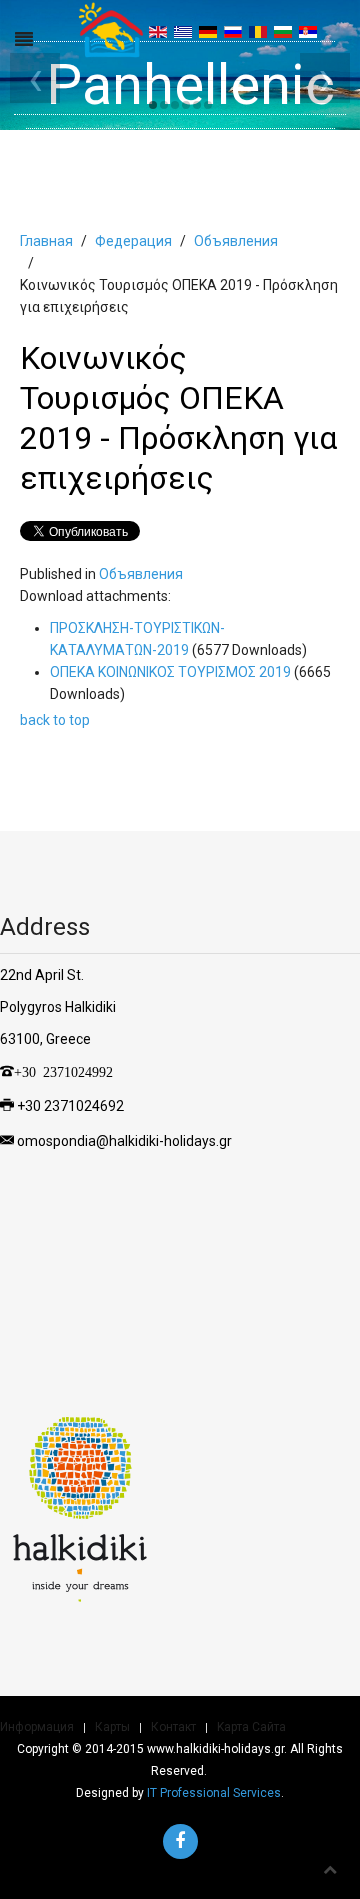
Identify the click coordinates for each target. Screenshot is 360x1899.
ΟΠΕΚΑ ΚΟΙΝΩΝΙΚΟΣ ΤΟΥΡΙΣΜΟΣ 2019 (172, 672)
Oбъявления (236, 241)
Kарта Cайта (251, 1727)
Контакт (173, 1727)
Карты (112, 1727)
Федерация (133, 241)
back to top (55, 720)
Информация (37, 1727)
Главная (46, 241)
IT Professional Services (214, 1793)
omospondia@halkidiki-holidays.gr (124, 1140)
